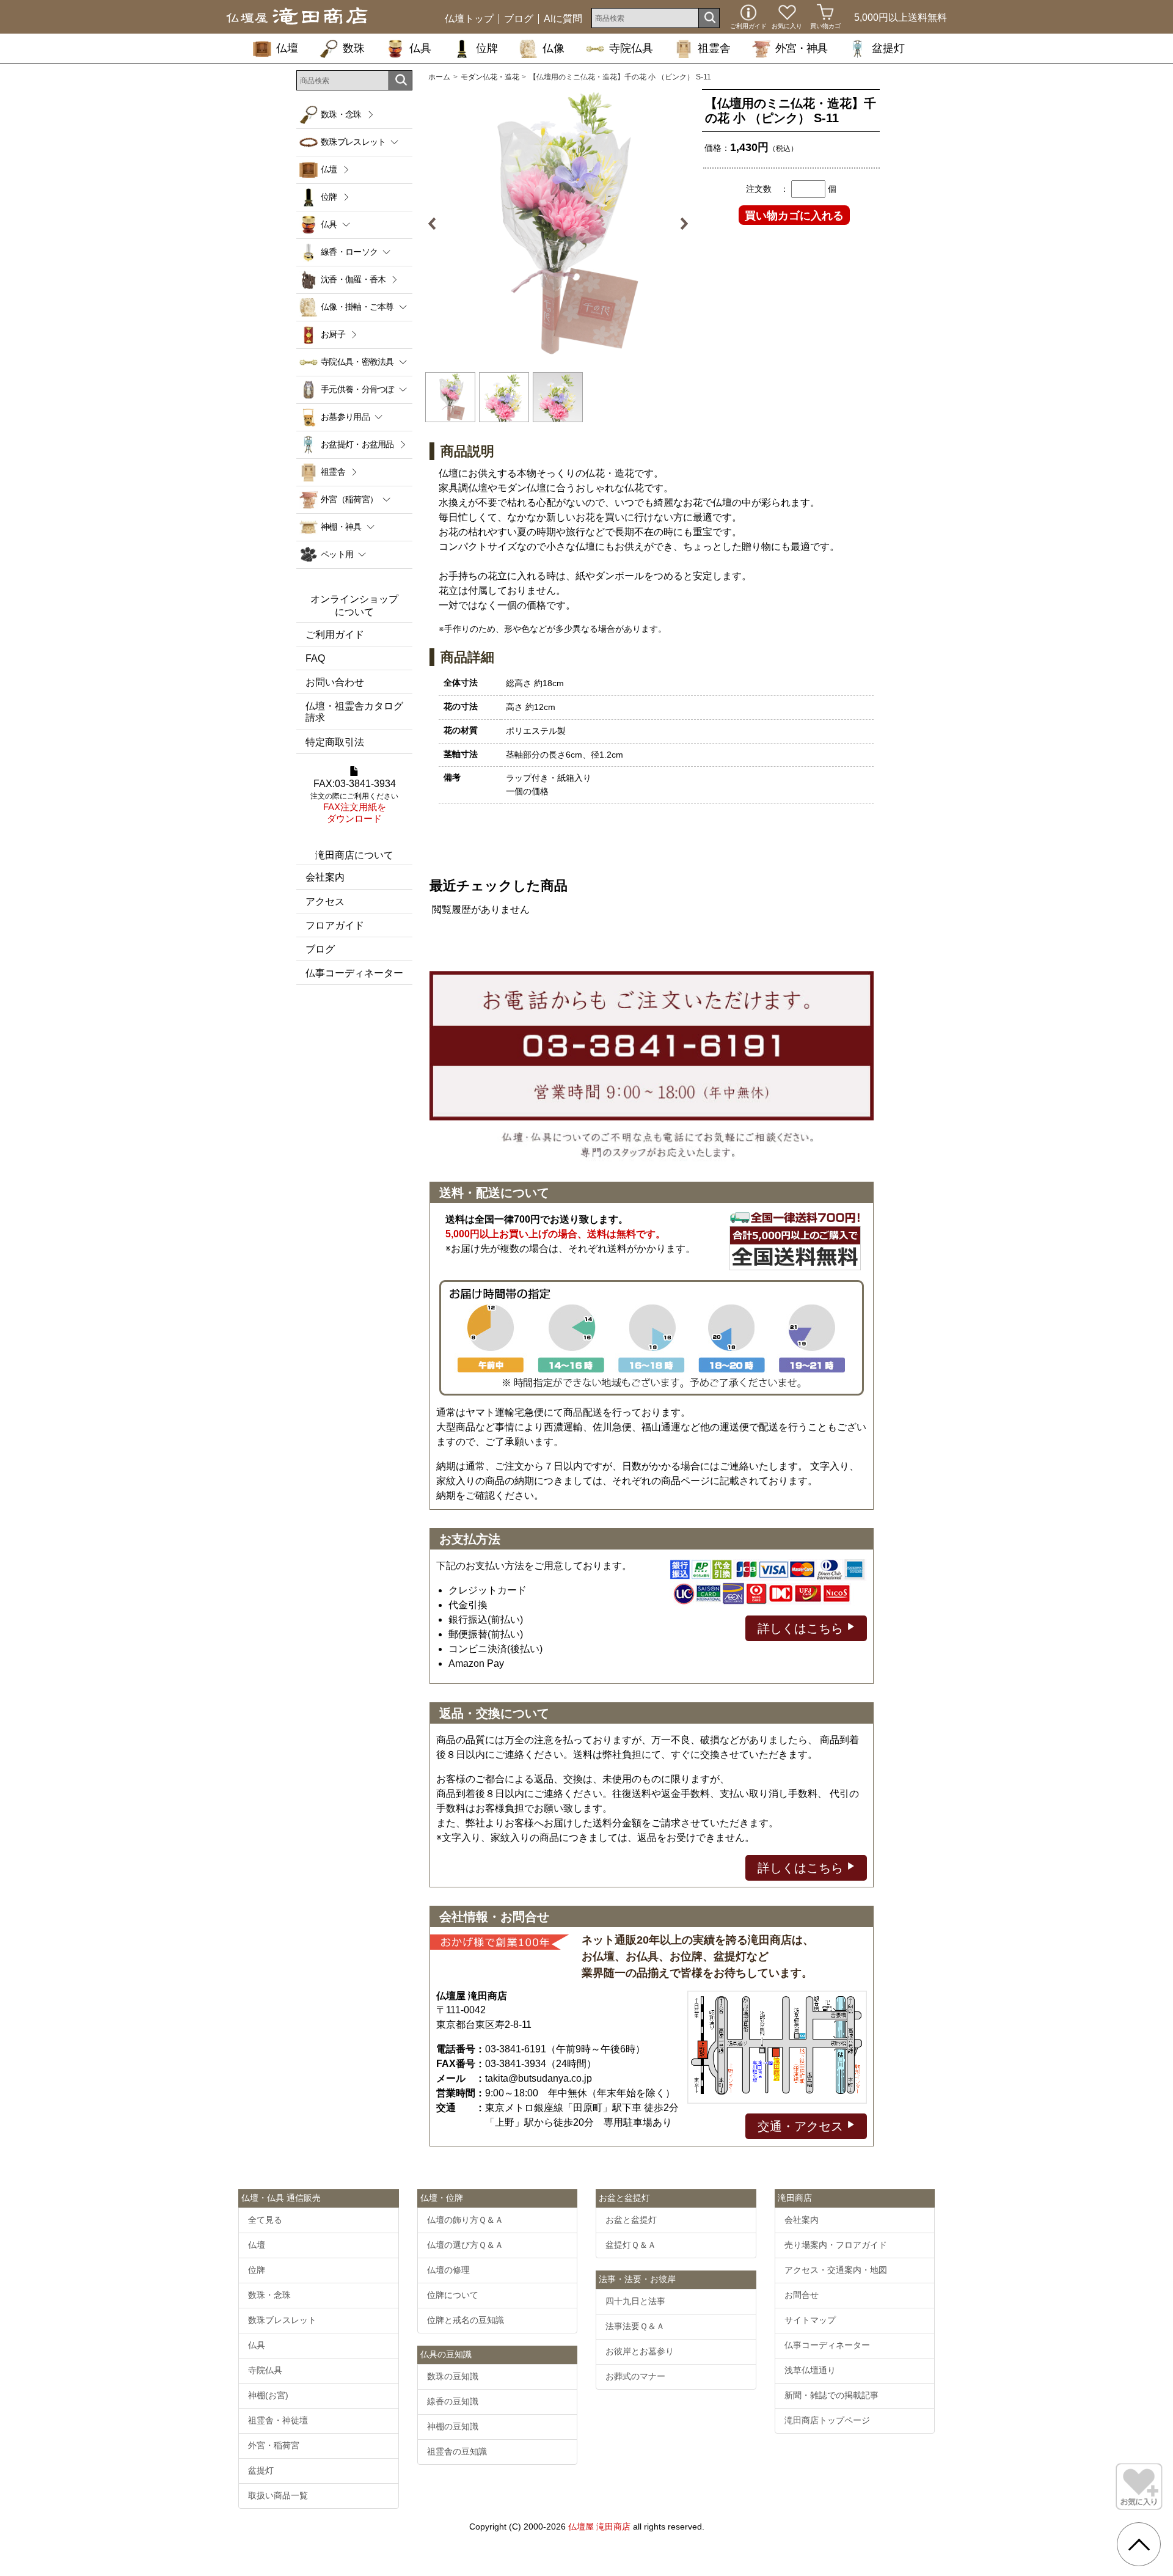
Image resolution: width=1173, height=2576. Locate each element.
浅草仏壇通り (810, 2370)
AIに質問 (563, 19)
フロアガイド (335, 925)
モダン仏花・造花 (490, 77)
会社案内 (325, 877)
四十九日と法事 (635, 2301)
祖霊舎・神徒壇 (278, 2420)
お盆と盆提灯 (631, 2220)
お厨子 (333, 334)
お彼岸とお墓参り (640, 2351)
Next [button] (679, 224)
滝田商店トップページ (827, 2420)
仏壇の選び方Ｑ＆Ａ (465, 2245)
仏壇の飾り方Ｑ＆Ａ (465, 2220)
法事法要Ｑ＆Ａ (635, 2326)
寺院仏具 (631, 48)
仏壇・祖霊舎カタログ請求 (354, 712)
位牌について (453, 2295)
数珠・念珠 (341, 114)
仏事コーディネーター (354, 973)
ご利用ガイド (335, 635)
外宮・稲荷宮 (274, 2445)
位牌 (487, 48)
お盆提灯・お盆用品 (357, 444)
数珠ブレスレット (282, 2320)
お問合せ (802, 2295)
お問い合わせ (335, 682)
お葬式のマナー (635, 2376)
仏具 (420, 48)
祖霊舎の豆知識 (457, 2451)
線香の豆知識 (453, 2401)
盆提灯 (888, 48)
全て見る (265, 2220)
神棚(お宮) (268, 2395)
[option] (558, 224)
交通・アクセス (802, 2126)
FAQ (315, 658)
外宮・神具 (801, 48)
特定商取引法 (335, 742)
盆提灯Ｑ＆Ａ (631, 2245)
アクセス (325, 902)
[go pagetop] (1139, 2544)
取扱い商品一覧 (278, 2495)
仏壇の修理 (448, 2270)
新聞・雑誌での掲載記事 (831, 2395)
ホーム (439, 77)
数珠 (354, 48)
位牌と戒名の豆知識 (466, 2320)
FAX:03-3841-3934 (354, 801)
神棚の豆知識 (453, 2426)
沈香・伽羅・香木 (353, 279)
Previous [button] (437, 224)
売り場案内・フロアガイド (836, 2245)
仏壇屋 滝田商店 (599, 2527)
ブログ (519, 19)
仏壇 (287, 48)
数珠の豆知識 (453, 2376)
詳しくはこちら (802, 1628)
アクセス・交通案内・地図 (836, 2270)
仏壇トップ (469, 19)
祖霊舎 (714, 48)
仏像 (554, 48)
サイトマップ (810, 2320)
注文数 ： (767, 189)
